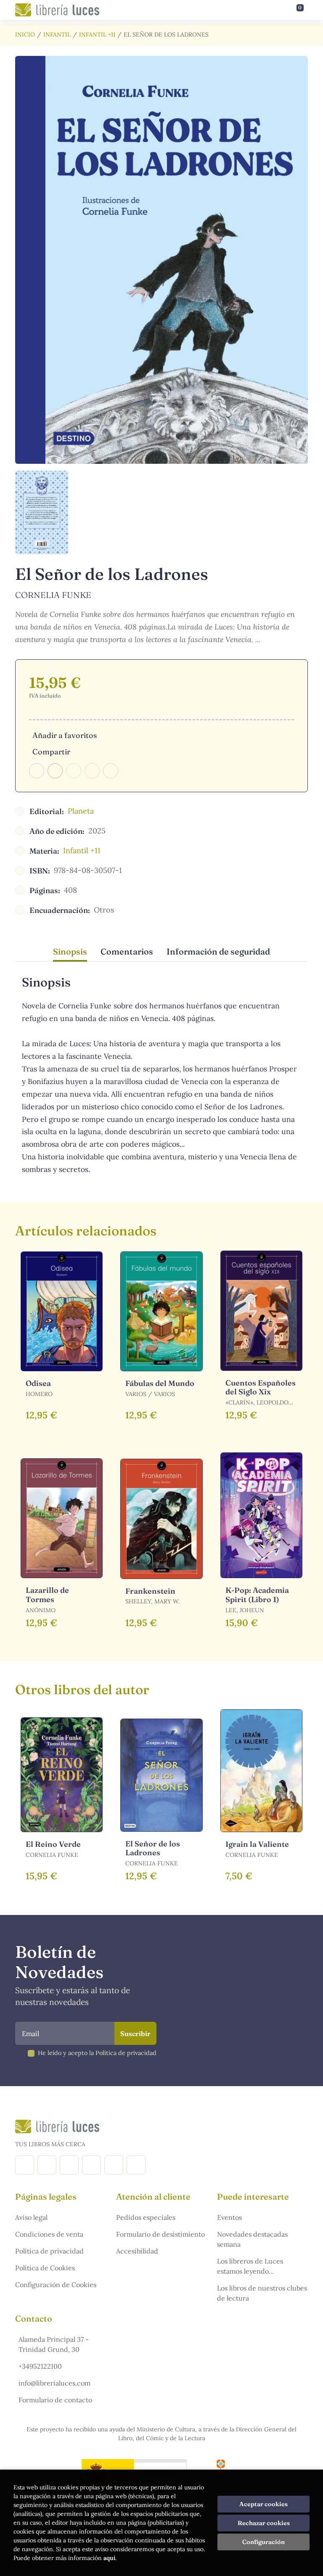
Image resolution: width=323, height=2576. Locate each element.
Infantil (57, 34)
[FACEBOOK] (25, 2165)
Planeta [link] (81, 811)
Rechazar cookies (264, 2523)
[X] (69, 2165)
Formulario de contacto (55, 2400)
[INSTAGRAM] (47, 2165)
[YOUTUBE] (114, 2165)
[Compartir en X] (55, 771)
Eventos (229, 2217)
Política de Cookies (45, 2268)
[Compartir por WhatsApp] (74, 771)
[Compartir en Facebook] (37, 771)
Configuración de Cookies (56, 2285)
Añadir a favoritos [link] (65, 735)
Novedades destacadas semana (252, 2239)
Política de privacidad (49, 2251)
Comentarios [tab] (127, 951)
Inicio (25, 34)
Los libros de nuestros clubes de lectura (262, 2293)
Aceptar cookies (263, 2504)
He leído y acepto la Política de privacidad (97, 2053)
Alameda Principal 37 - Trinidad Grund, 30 (54, 2344)
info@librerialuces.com (54, 2383)
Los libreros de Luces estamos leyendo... (250, 2266)
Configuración (263, 2542)
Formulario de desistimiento (160, 2234)
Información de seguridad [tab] (218, 951)
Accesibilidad (137, 2251)
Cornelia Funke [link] (53, 595)
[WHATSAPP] (136, 2165)
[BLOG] (91, 2165)
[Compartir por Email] (92, 771)
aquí (109, 2558)
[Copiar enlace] (111, 771)
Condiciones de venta (49, 2234)
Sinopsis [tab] (70, 951)
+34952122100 (40, 2366)
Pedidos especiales (146, 2217)
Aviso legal (31, 2217)
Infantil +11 (97, 34)
